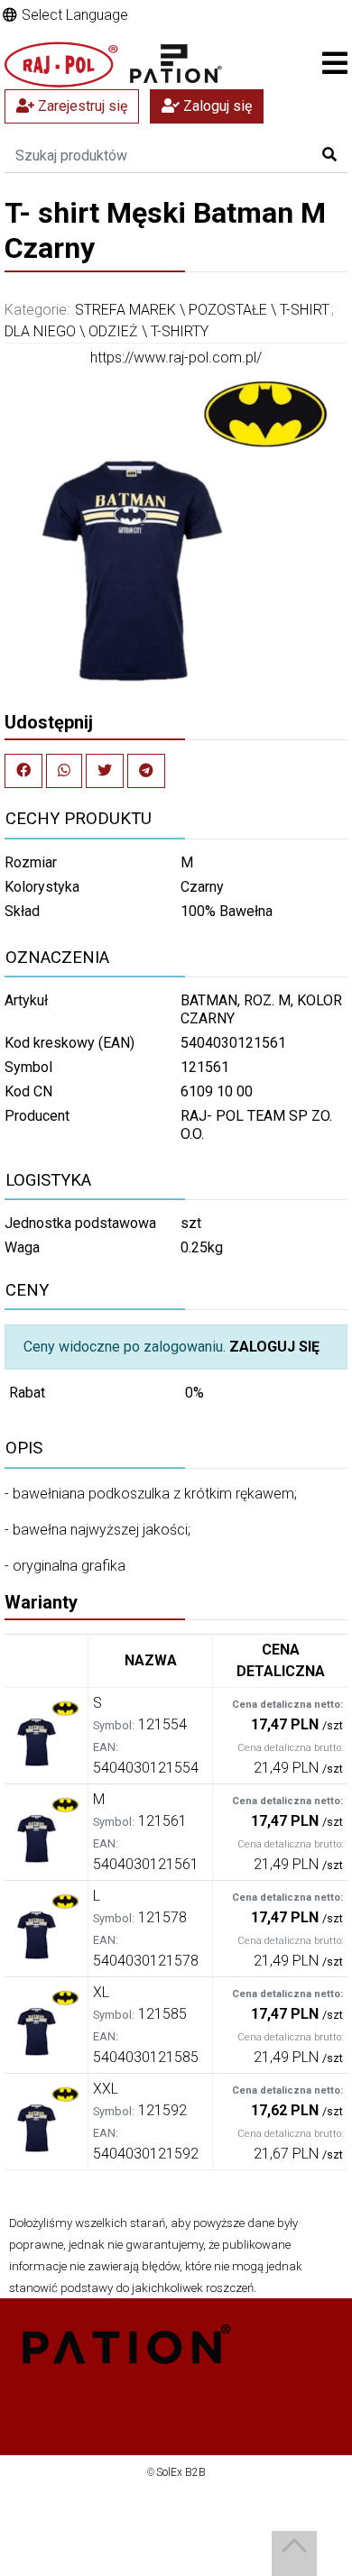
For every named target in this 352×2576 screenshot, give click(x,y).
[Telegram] (146, 771)
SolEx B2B (181, 2472)
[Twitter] (105, 771)
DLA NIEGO (40, 331)
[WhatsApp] (64, 771)
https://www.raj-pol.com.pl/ (176, 358)
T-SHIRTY (180, 331)
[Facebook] (23, 771)
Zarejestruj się (81, 106)
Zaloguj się (216, 106)
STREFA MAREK (125, 310)
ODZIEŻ (113, 331)
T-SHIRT (305, 310)
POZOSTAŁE (228, 310)
